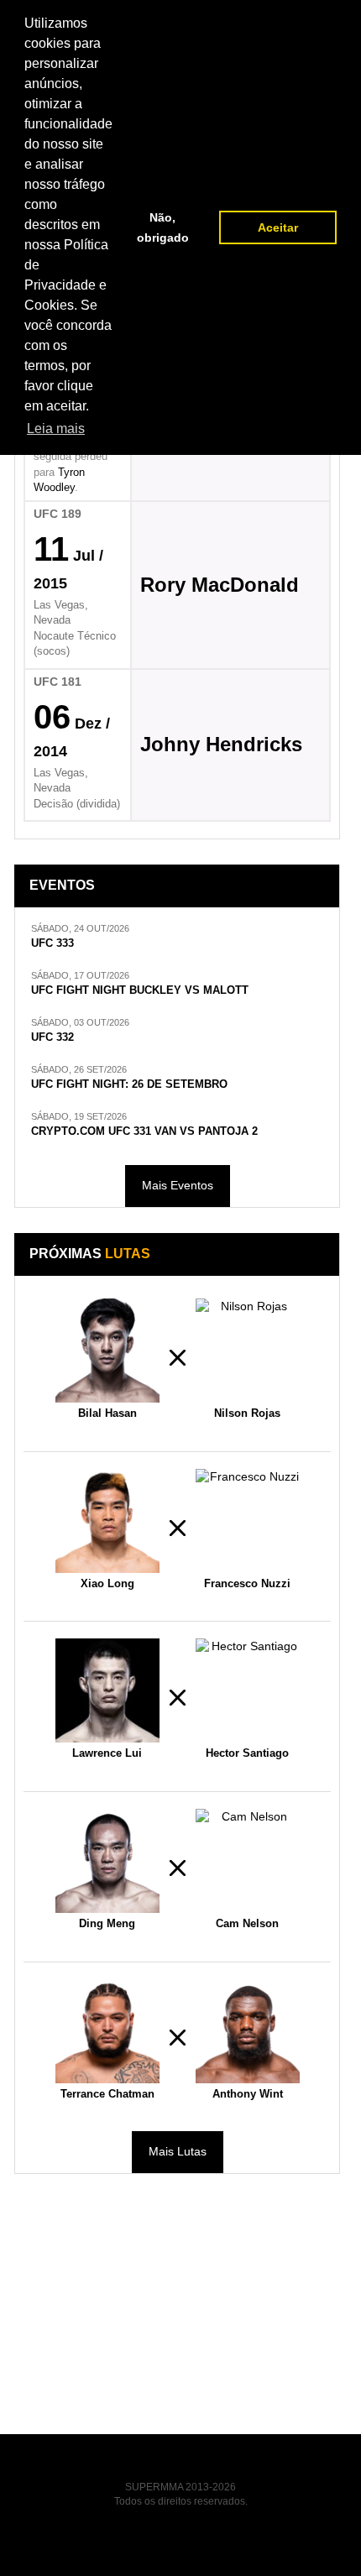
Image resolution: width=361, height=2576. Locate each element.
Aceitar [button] (278, 227)
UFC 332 (52, 1037)
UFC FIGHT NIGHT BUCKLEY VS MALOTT (140, 990)
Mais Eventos (178, 1185)
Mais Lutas (178, 2151)
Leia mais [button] (56, 428)
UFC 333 (52, 943)
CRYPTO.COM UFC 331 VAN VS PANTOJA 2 (144, 1131)
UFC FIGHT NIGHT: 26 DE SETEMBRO (129, 1084)
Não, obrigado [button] (163, 227)
